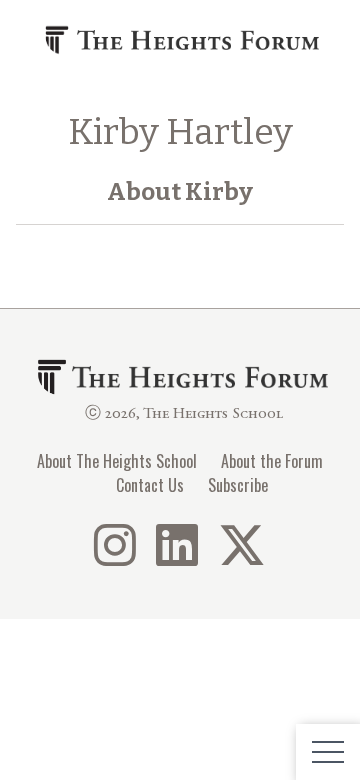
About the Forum (272, 461)
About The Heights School (117, 461)
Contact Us (150, 485)
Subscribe (238, 485)
